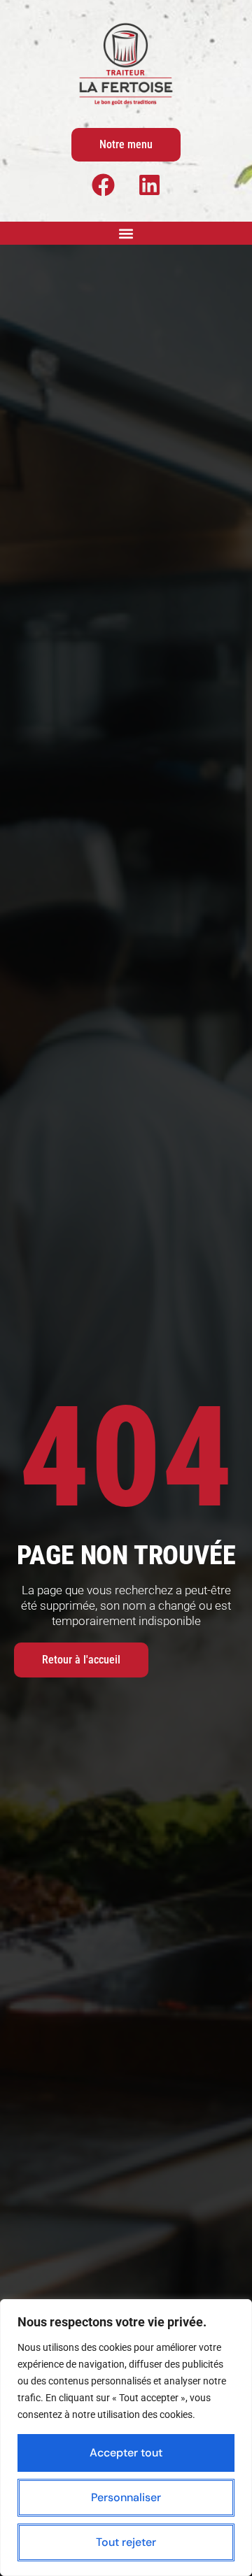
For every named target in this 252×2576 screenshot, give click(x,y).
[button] (126, 233)
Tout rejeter (126, 2542)
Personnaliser (126, 2497)
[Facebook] (103, 185)
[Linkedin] (149, 185)
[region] (126, 2438)
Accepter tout (126, 2453)
